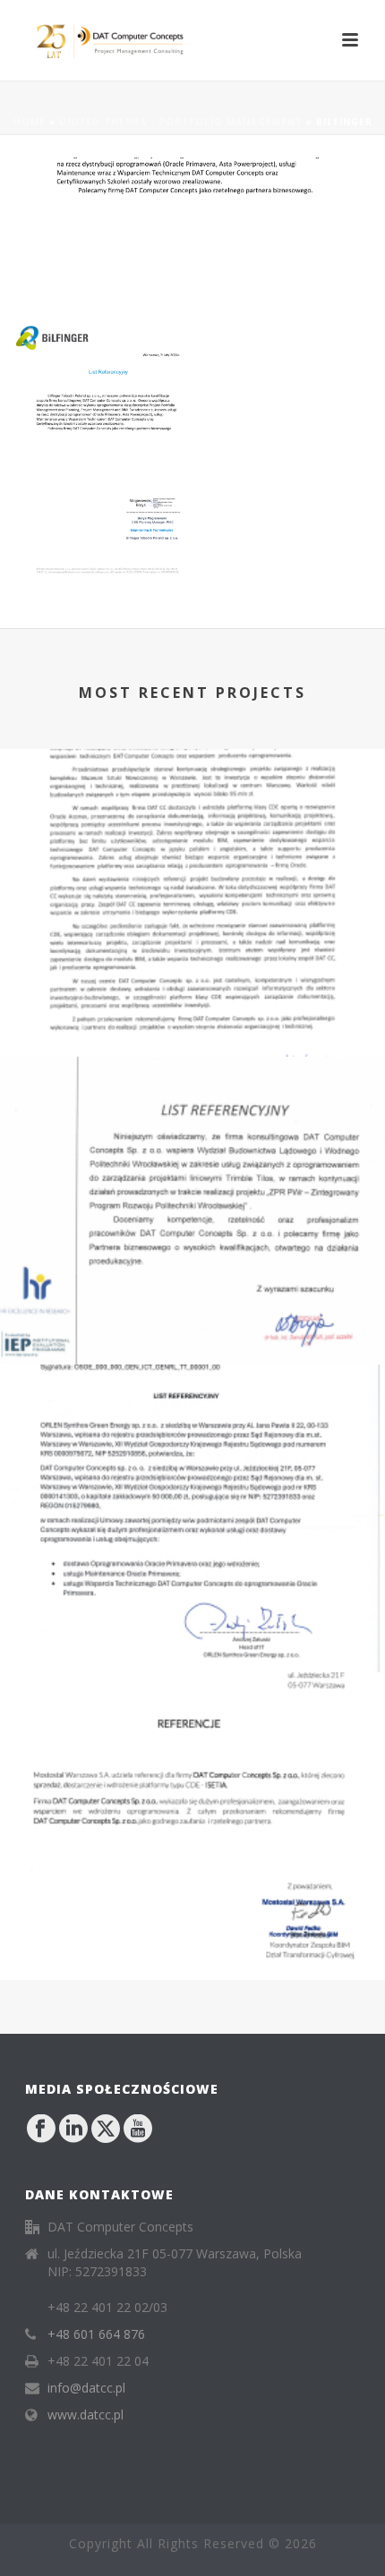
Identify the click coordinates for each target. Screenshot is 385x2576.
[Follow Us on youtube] (138, 2130)
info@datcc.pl (86, 2388)
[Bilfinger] (192, 238)
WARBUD (192, 1029)
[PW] (192, 1131)
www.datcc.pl (86, 2415)
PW (193, 1336)
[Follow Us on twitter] (106, 2130)
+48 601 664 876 (96, 2334)
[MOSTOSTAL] (192, 1747)
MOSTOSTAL (193, 1952)
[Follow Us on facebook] (41, 2130)
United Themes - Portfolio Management (181, 122)
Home (30, 122)
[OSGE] (192, 1439)
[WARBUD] (192, 823)
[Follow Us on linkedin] (73, 2130)
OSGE (193, 1644)
